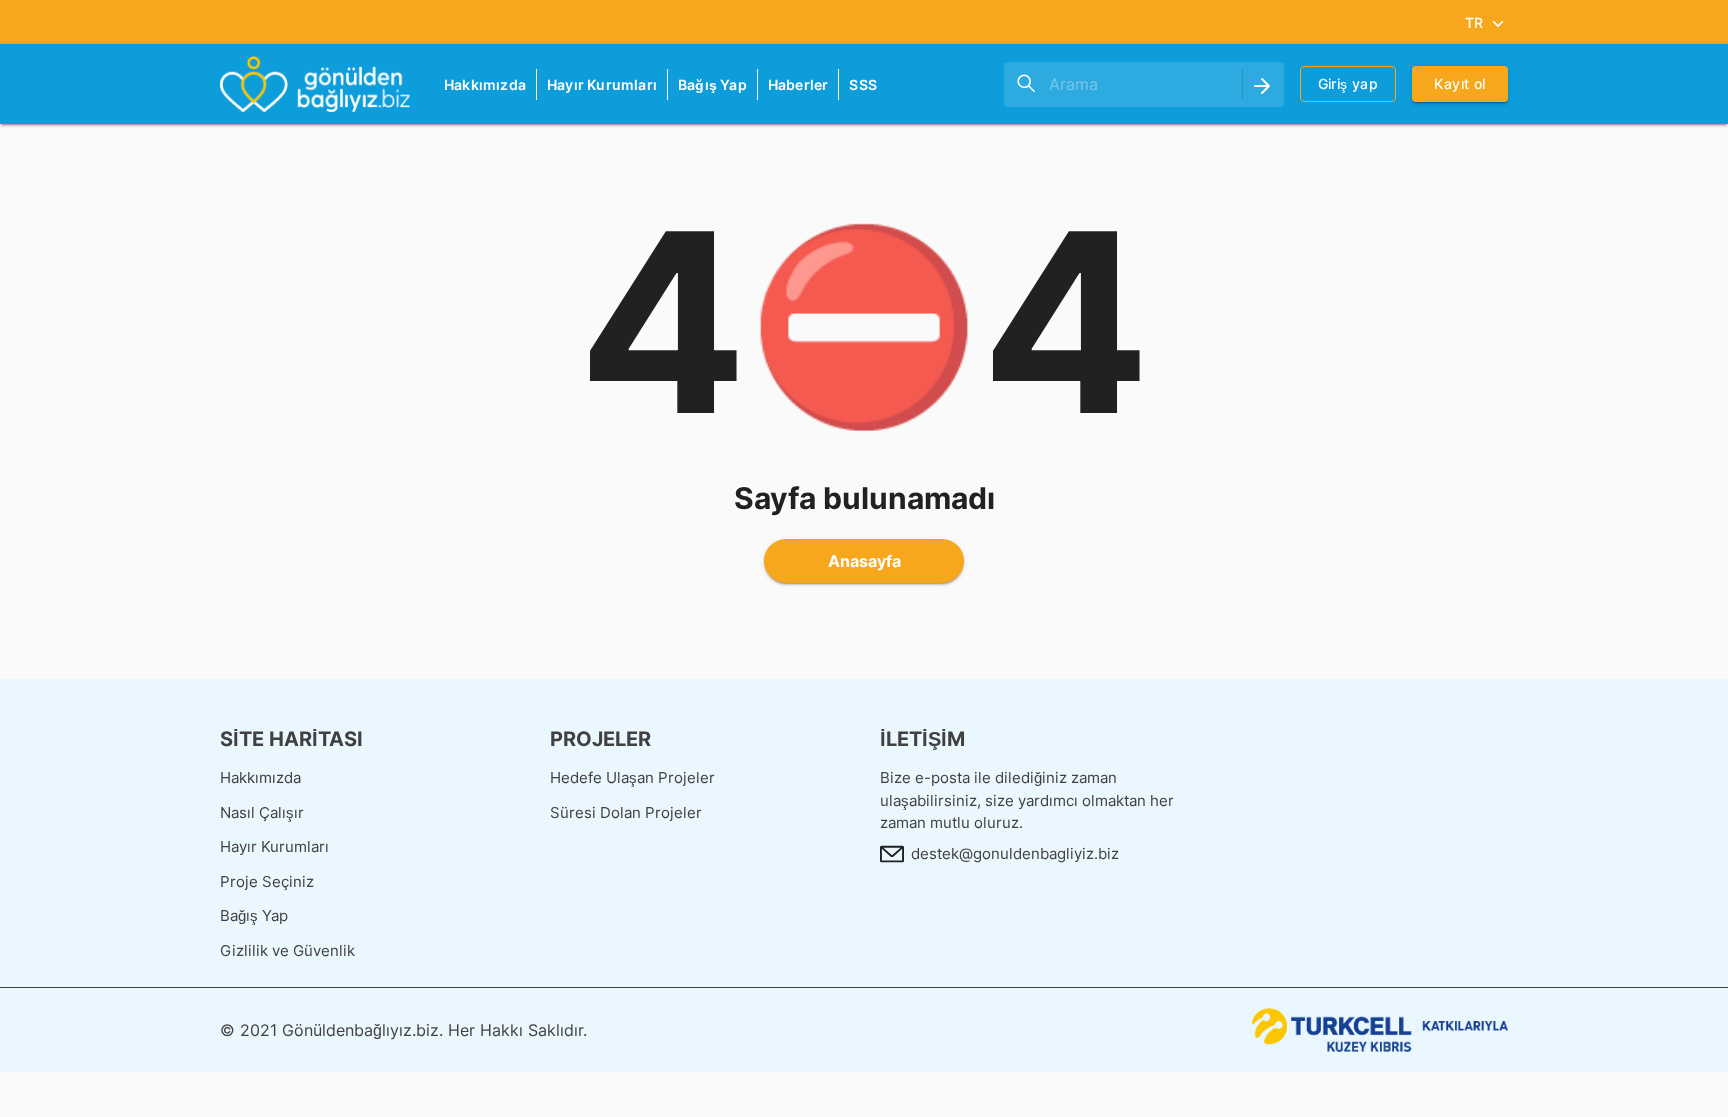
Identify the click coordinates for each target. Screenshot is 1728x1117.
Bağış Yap (712, 84)
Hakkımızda (485, 84)
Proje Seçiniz (267, 881)
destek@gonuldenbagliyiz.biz (1015, 853)
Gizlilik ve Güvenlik (287, 950)
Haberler (798, 84)
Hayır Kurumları (602, 84)
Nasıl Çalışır (262, 812)
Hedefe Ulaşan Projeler (632, 777)
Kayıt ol (1459, 83)
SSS (863, 84)
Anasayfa (864, 561)
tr (1474, 22)
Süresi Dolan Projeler (626, 812)
